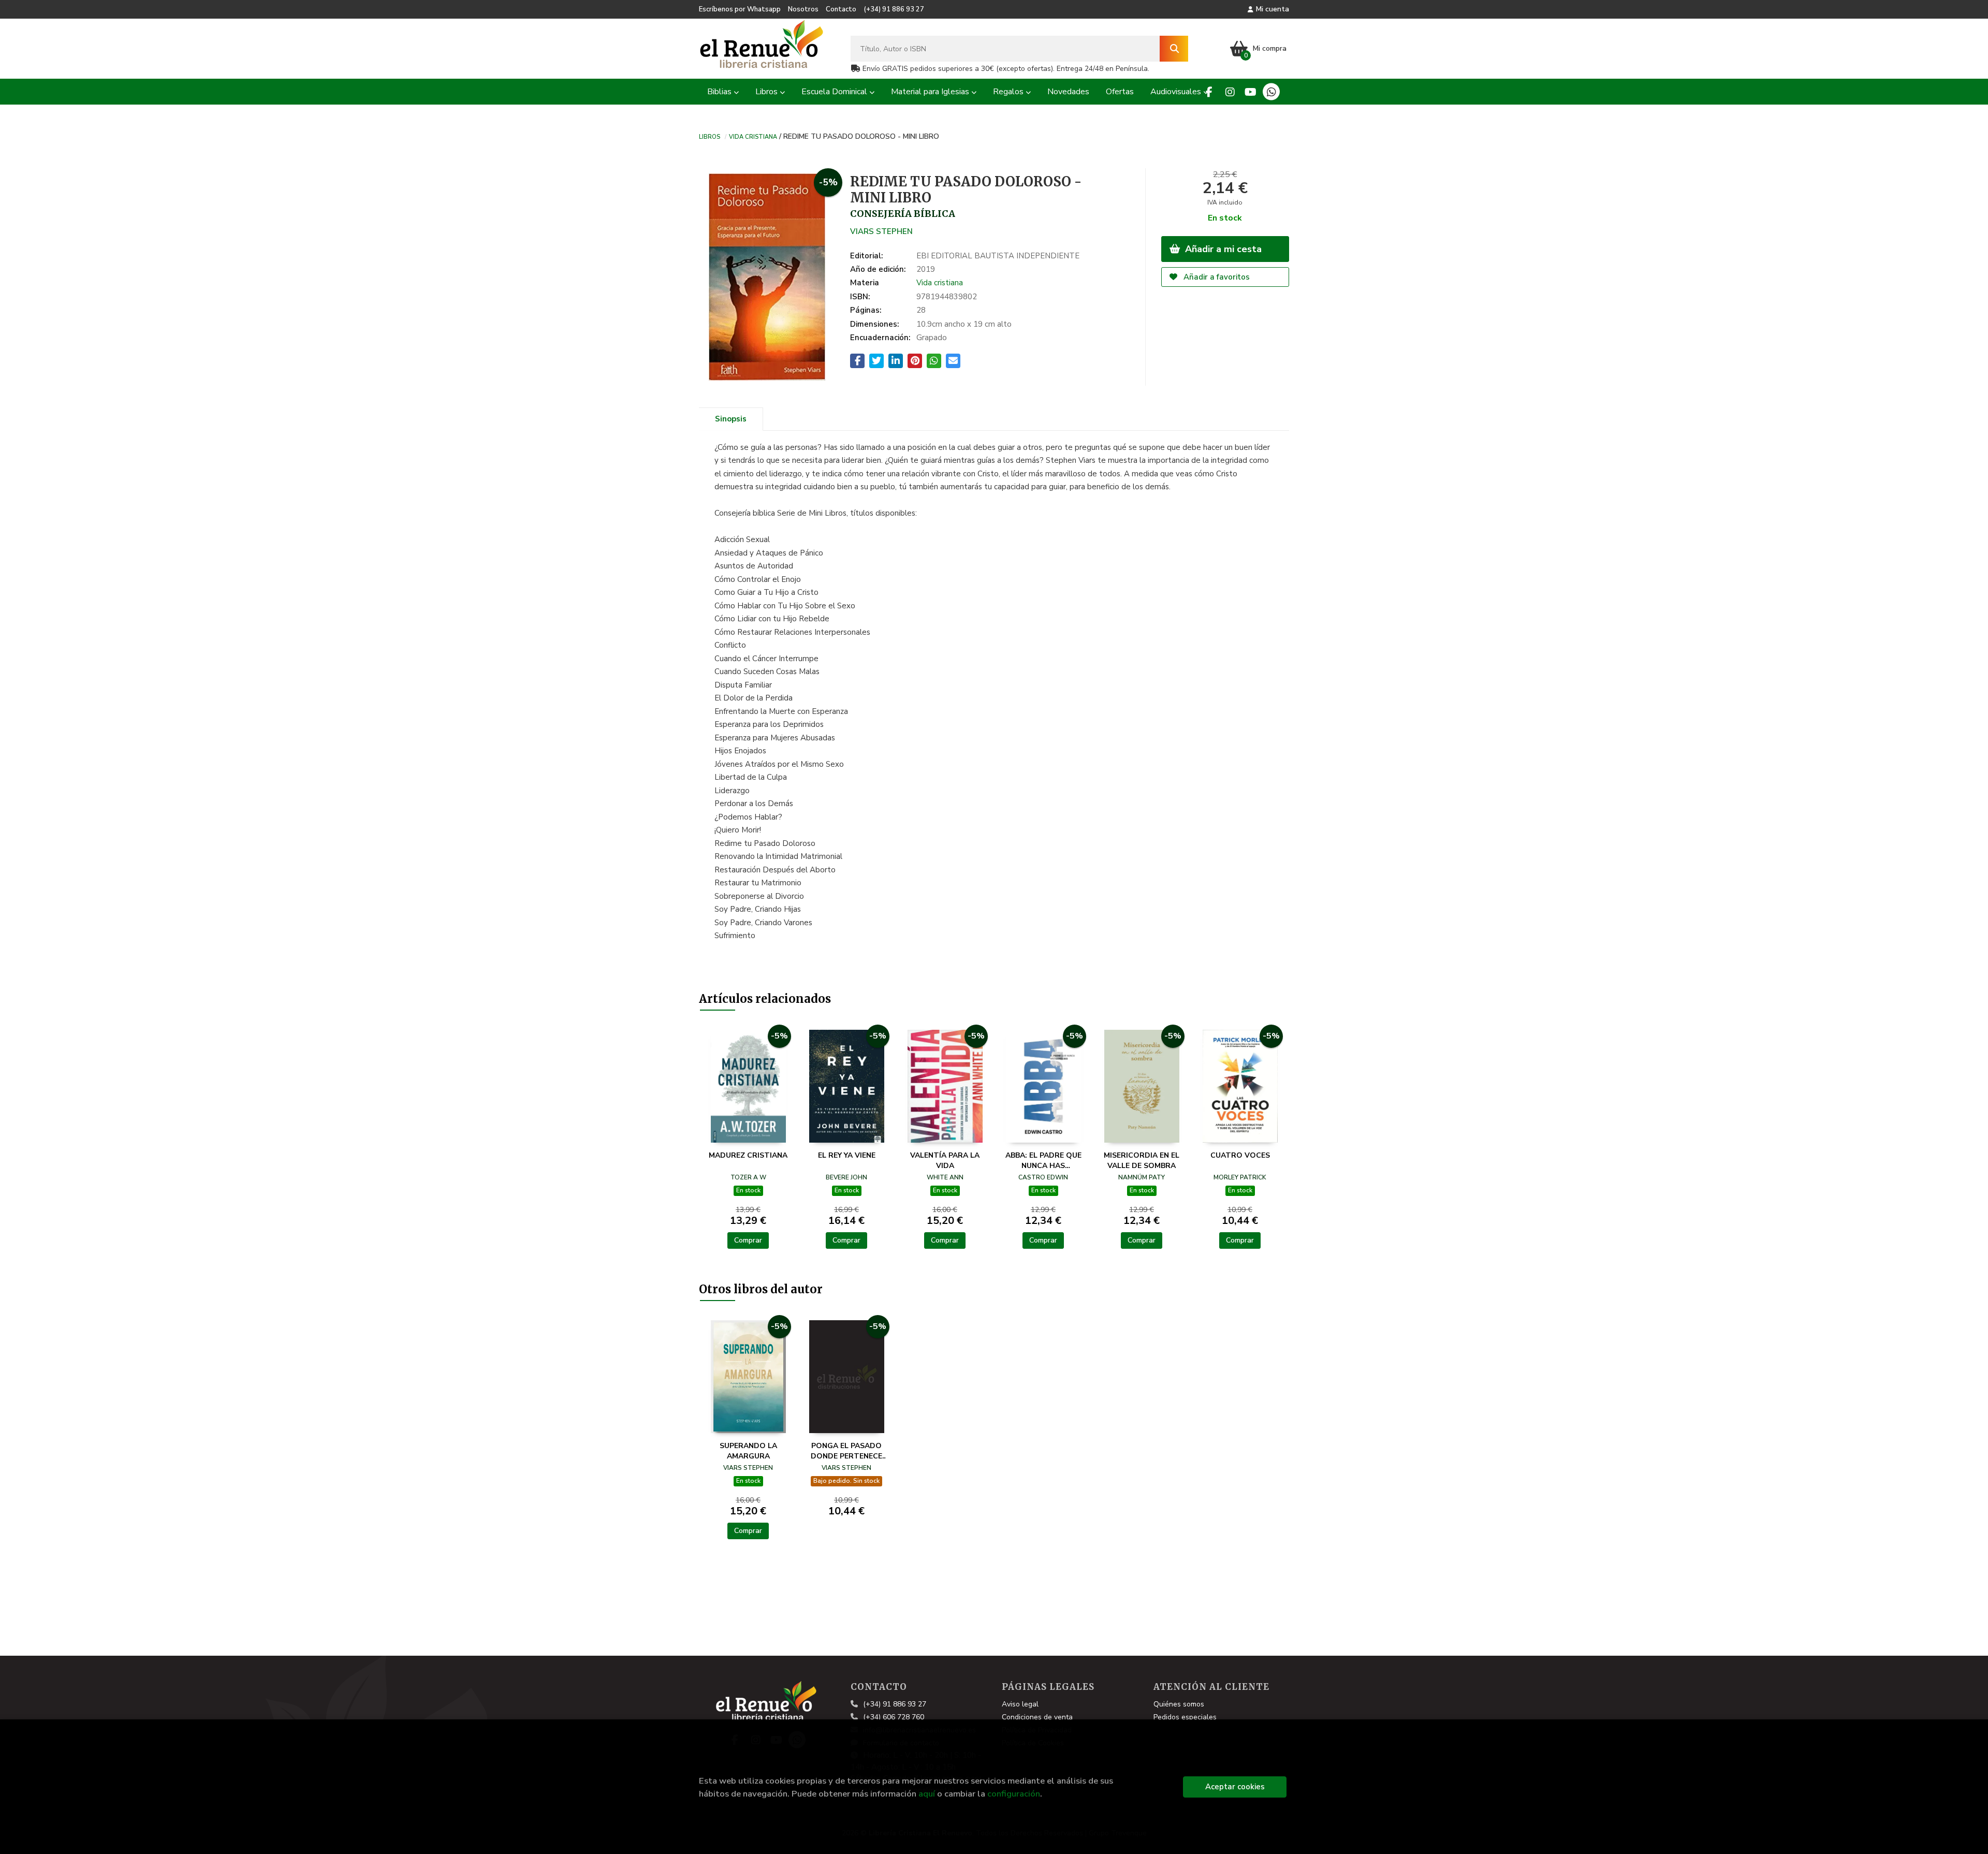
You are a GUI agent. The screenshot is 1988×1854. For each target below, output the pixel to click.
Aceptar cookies (1235, 1787)
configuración (1014, 1794)
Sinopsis (731, 419)
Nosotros (803, 9)
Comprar (748, 1240)
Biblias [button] (720, 92)
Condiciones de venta (1037, 1717)
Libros (710, 136)
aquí (927, 1794)
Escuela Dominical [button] (835, 92)
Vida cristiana (753, 136)
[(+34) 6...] (1271, 92)
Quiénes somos (1179, 1704)
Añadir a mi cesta (1222, 249)
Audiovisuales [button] (1177, 92)
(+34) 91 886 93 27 (894, 9)
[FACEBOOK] (1209, 92)
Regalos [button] (1009, 92)
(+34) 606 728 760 (894, 1717)
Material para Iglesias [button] (931, 92)
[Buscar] (1174, 49)
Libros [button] (768, 92)
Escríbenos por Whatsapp (740, 9)
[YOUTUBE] (1251, 92)
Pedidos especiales (1185, 1717)
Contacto (841, 9)
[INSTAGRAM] (1230, 92)
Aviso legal (1020, 1704)
